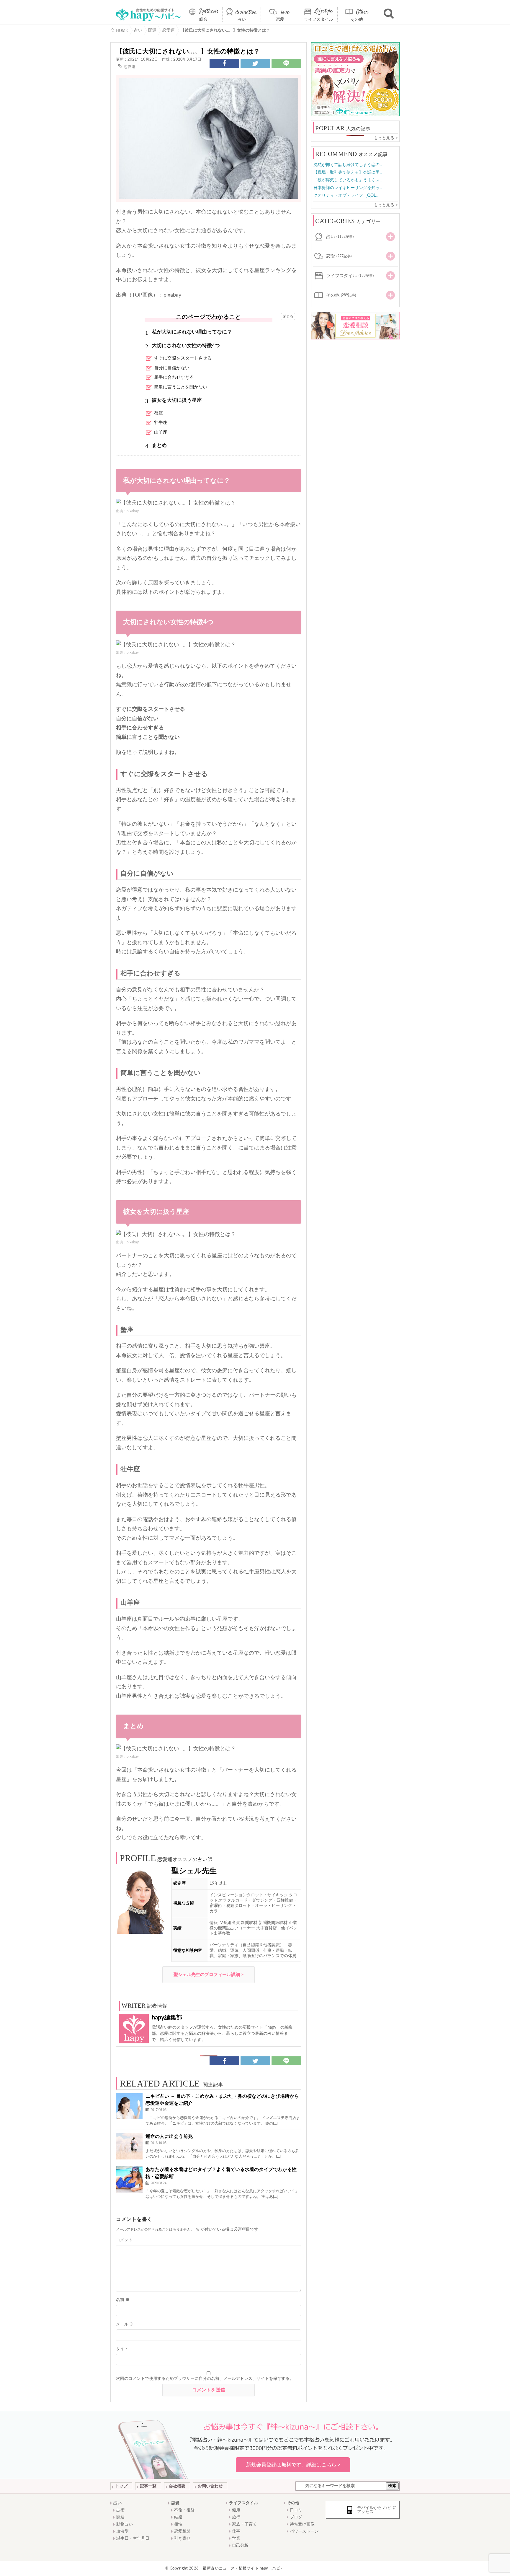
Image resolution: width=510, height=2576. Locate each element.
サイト (122, 2349)
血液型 (122, 2531)
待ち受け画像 (302, 2524)
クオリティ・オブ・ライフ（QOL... (346, 196)
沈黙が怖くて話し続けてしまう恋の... (348, 165)
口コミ (296, 2510)
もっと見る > (386, 138)
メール (125, 2324)
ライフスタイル (318, 19)
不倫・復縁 (184, 2510)
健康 (236, 2510)
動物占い (125, 2524)
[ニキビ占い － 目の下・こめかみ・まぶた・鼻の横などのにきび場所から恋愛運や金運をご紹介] (129, 2106)
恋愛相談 (182, 2531)
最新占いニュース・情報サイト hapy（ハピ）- (244, 2568)
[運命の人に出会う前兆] (129, 2146)
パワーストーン (304, 2531)
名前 (123, 2300)
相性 (178, 2524)
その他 (357, 19)
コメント (124, 2240)
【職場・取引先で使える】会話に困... (348, 173)
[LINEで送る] (286, 63)
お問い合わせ (210, 2486)
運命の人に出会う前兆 (169, 2136)
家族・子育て (244, 2524)
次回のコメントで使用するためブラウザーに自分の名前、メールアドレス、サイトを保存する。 (205, 2379)
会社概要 (177, 2486)
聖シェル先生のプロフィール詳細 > (209, 1975)
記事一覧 (148, 2486)
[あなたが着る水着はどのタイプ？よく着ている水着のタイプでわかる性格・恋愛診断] (129, 2179)
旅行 (236, 2517)
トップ (121, 2486)
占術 (120, 2510)
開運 (120, 2517)
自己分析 (240, 2546)
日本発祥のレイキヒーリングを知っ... (348, 188)
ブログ (296, 2517)
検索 (392, 2486)
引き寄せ (182, 2538)
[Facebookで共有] (224, 63)
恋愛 (280, 19)
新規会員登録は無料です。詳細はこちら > (293, 2465)
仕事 (236, 2531)
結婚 (178, 2517)
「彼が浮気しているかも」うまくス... (348, 180)
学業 (236, 2538)
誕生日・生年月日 (133, 2538)
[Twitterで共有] (255, 63)
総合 (203, 19)
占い (242, 19)
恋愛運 (129, 67)
